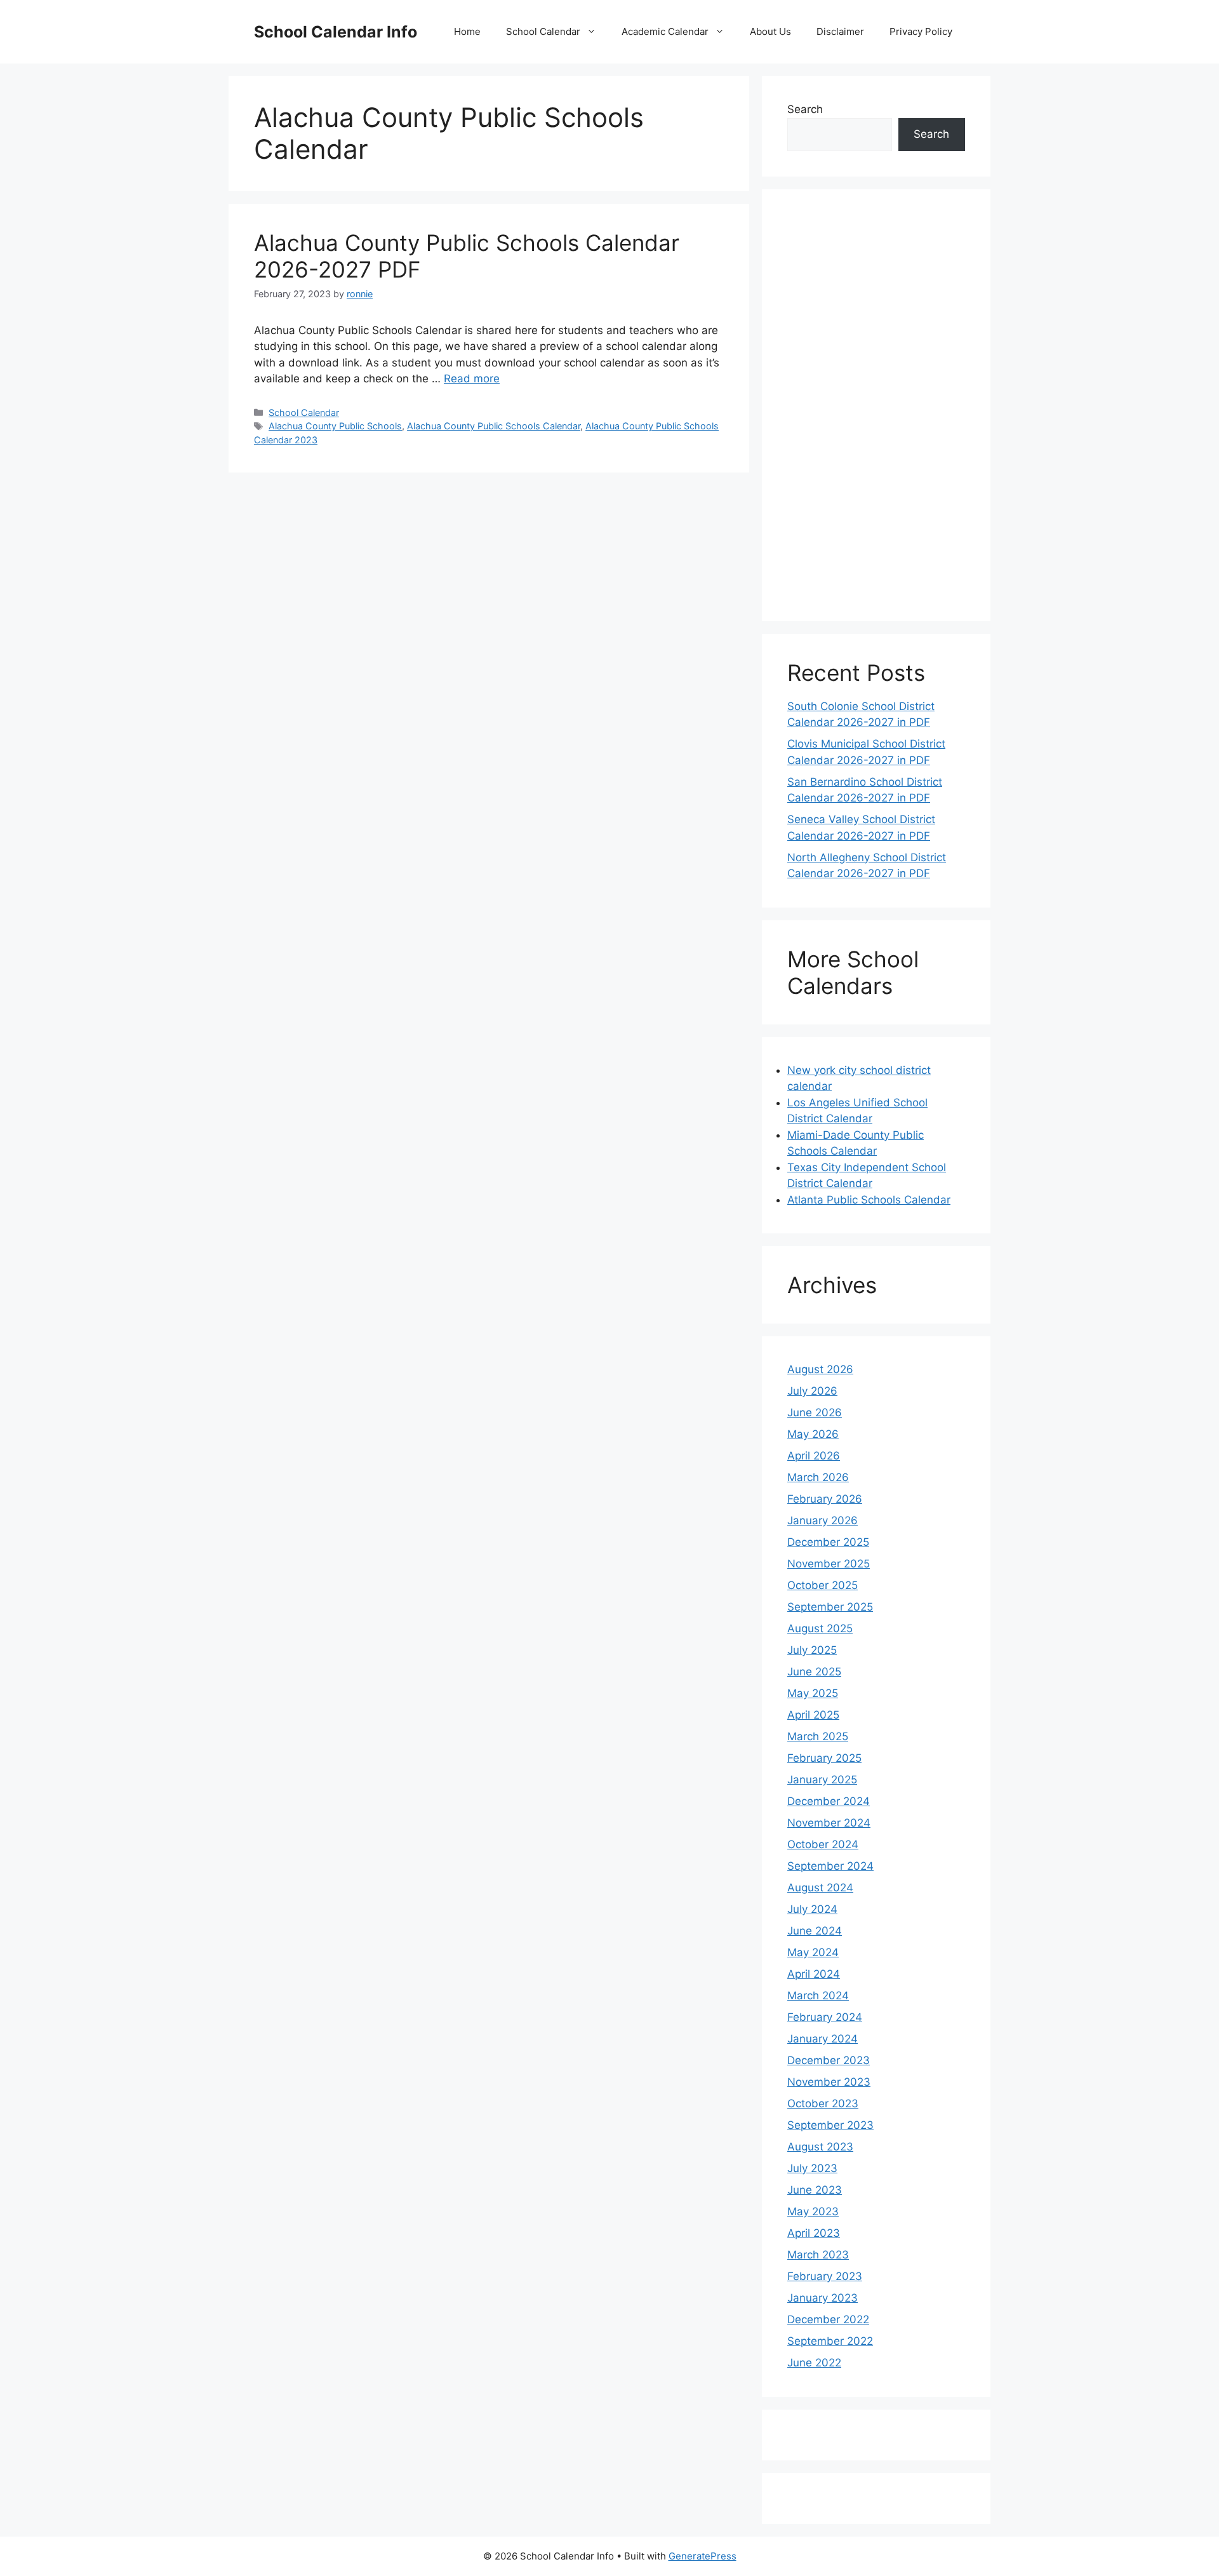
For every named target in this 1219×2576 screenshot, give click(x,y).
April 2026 (814, 1456)
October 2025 (823, 1585)
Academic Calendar (665, 31)
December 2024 (829, 1801)
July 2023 (812, 2168)
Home (467, 31)
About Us (770, 31)
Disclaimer (840, 31)
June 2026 (815, 1412)
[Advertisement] (876, 405)
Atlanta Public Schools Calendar (869, 1200)
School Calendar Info (336, 32)
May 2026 (813, 1434)
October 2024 (823, 1844)
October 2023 (823, 2103)
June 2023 (815, 2190)
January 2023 (823, 2298)
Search (805, 109)
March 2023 (818, 2255)
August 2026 (820, 1369)
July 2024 (812, 1909)
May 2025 (813, 1693)
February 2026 (825, 1499)
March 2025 (818, 1736)
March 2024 (818, 1996)
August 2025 (820, 1628)
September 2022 (830, 2341)
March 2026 (818, 1477)
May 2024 (813, 1952)
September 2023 (830, 2125)
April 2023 (814, 2233)
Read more (472, 379)
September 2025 (830, 1607)
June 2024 (815, 1931)
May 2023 (813, 2211)
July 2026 (812, 1391)
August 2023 (820, 2147)
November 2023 (829, 2082)
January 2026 (823, 1520)
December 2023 (829, 2060)
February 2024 (825, 2017)
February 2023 (825, 2276)
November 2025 (829, 1564)
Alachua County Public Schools (335, 426)
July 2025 (812, 1650)
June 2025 (814, 1672)
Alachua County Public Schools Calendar (494, 426)
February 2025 (824, 1758)
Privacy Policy (921, 31)
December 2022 (828, 2319)
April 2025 (813, 1715)
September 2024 (830, 1866)
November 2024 (829, 1823)
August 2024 (820, 1888)
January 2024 (823, 2039)
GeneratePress (703, 2556)
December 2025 (828, 1542)
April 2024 (814, 1974)
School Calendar (543, 31)
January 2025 (822, 1780)
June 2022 (814, 2363)
